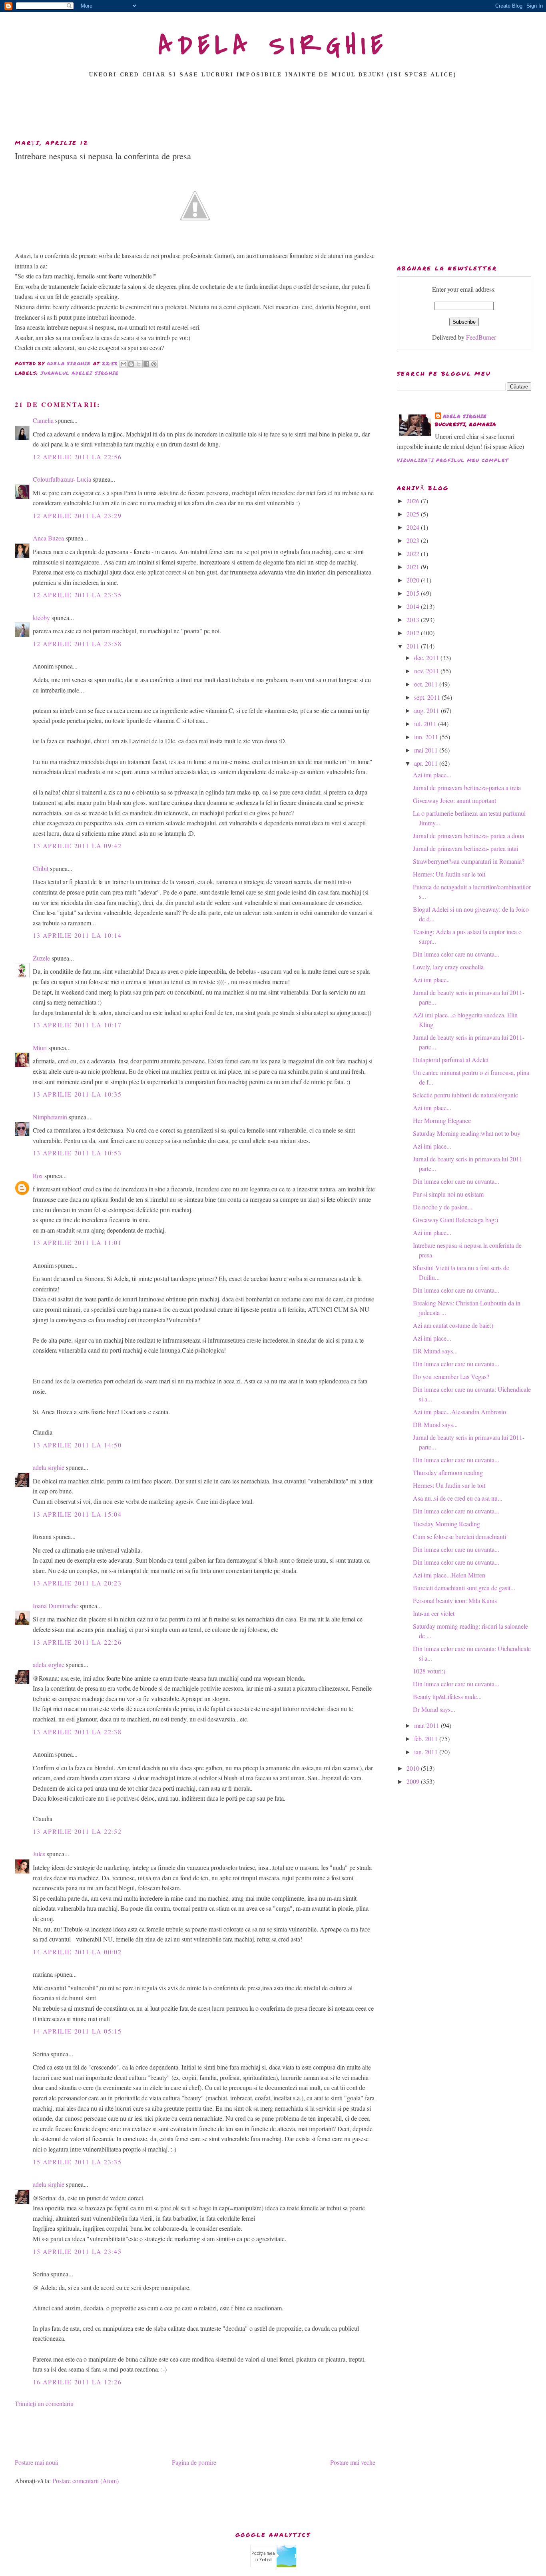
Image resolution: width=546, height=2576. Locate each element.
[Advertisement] (273, 111)
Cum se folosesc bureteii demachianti (459, 1536)
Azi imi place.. (431, 980)
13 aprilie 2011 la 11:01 (77, 1242)
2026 (414, 501)
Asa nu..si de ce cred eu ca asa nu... (458, 1498)
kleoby (41, 617)
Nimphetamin (50, 1117)
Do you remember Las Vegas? (451, 1376)
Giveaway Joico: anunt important (454, 800)
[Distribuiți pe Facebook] (146, 364)
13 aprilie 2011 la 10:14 (77, 935)
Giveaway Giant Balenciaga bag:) (455, 1220)
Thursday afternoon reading (448, 1472)
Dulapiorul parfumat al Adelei (451, 1060)
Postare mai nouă (36, 2462)
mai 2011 (427, 750)
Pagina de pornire (194, 2462)
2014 (414, 606)
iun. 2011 (427, 737)
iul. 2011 (426, 724)
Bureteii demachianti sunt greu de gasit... (464, 1588)
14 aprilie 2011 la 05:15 (77, 2031)
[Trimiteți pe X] (139, 364)
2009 (414, 1781)
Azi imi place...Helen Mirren (449, 1575)
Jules (39, 1854)
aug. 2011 (427, 710)
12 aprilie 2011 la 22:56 (77, 457)
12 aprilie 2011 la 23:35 (77, 595)
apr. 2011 (427, 763)
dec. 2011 (427, 658)
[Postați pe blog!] (131, 364)
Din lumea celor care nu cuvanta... (456, 954)
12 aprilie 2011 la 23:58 (77, 643)
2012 (414, 633)
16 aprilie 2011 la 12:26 (77, 2382)
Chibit (41, 868)
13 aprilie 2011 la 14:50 (77, 1445)
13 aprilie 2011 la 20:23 (77, 1583)
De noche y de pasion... (443, 1207)
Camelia (43, 420)
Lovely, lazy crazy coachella (448, 967)
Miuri (40, 1048)
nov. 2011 (427, 671)
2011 (414, 646)
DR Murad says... (435, 1351)
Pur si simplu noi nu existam (448, 1194)
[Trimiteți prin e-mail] (124, 364)
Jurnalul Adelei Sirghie (80, 373)
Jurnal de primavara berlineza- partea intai (465, 848)
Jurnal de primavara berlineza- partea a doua (468, 836)
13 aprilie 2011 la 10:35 (77, 1094)
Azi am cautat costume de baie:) (453, 1325)
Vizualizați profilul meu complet (453, 460)
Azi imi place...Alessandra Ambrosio (459, 1412)
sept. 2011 (428, 697)
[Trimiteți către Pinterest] (154, 364)
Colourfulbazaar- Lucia (62, 479)
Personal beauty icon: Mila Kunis (455, 1600)
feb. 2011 (427, 1738)
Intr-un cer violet (434, 1613)
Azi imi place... (432, 775)
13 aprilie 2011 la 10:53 (77, 1153)
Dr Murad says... (434, 1709)
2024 (414, 527)
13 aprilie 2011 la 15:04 (77, 1514)
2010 (414, 1768)
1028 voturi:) (429, 1671)
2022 (414, 553)
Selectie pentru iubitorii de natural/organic (465, 1095)
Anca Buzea (48, 538)
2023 (414, 540)
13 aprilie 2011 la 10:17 (77, 1025)
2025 (414, 514)
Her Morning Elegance (442, 1120)
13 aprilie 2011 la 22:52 (77, 1831)
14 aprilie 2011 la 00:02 (77, 1952)
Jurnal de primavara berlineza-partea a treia (467, 788)
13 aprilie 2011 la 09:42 (77, 846)
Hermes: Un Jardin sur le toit (449, 874)
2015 (414, 593)
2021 (414, 567)
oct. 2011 (427, 684)
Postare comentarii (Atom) (86, 2481)
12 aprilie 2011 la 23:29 (77, 515)
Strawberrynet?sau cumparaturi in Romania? (469, 861)
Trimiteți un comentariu (44, 2403)
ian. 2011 (427, 1752)
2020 (414, 580)
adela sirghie (49, 1467)
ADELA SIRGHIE (273, 46)
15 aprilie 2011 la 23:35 (77, 2162)
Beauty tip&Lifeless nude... (447, 1696)
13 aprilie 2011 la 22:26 (77, 1642)
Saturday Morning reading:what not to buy (467, 1133)
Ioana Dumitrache (55, 1606)
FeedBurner (481, 337)
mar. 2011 (427, 1725)
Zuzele (41, 958)
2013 (414, 619)
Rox (38, 1176)
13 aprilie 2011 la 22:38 (77, 1732)
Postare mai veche (353, 2462)
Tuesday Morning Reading (446, 1524)
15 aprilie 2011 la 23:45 (77, 2251)
